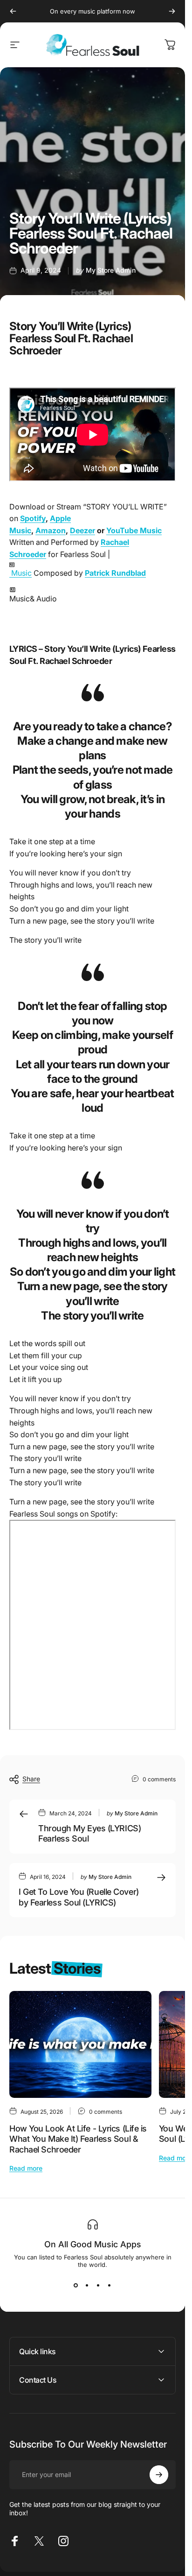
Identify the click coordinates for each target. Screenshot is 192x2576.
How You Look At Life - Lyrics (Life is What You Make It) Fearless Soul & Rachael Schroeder (78, 2139)
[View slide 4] (110, 2285)
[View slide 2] (87, 2285)
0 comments (159, 1779)
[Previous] (13, 11)
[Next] (172, 11)
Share (31, 1779)
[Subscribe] (159, 2475)
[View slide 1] (76, 2285)
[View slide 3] (98, 2285)
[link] (93, 596)
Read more (26, 2168)
